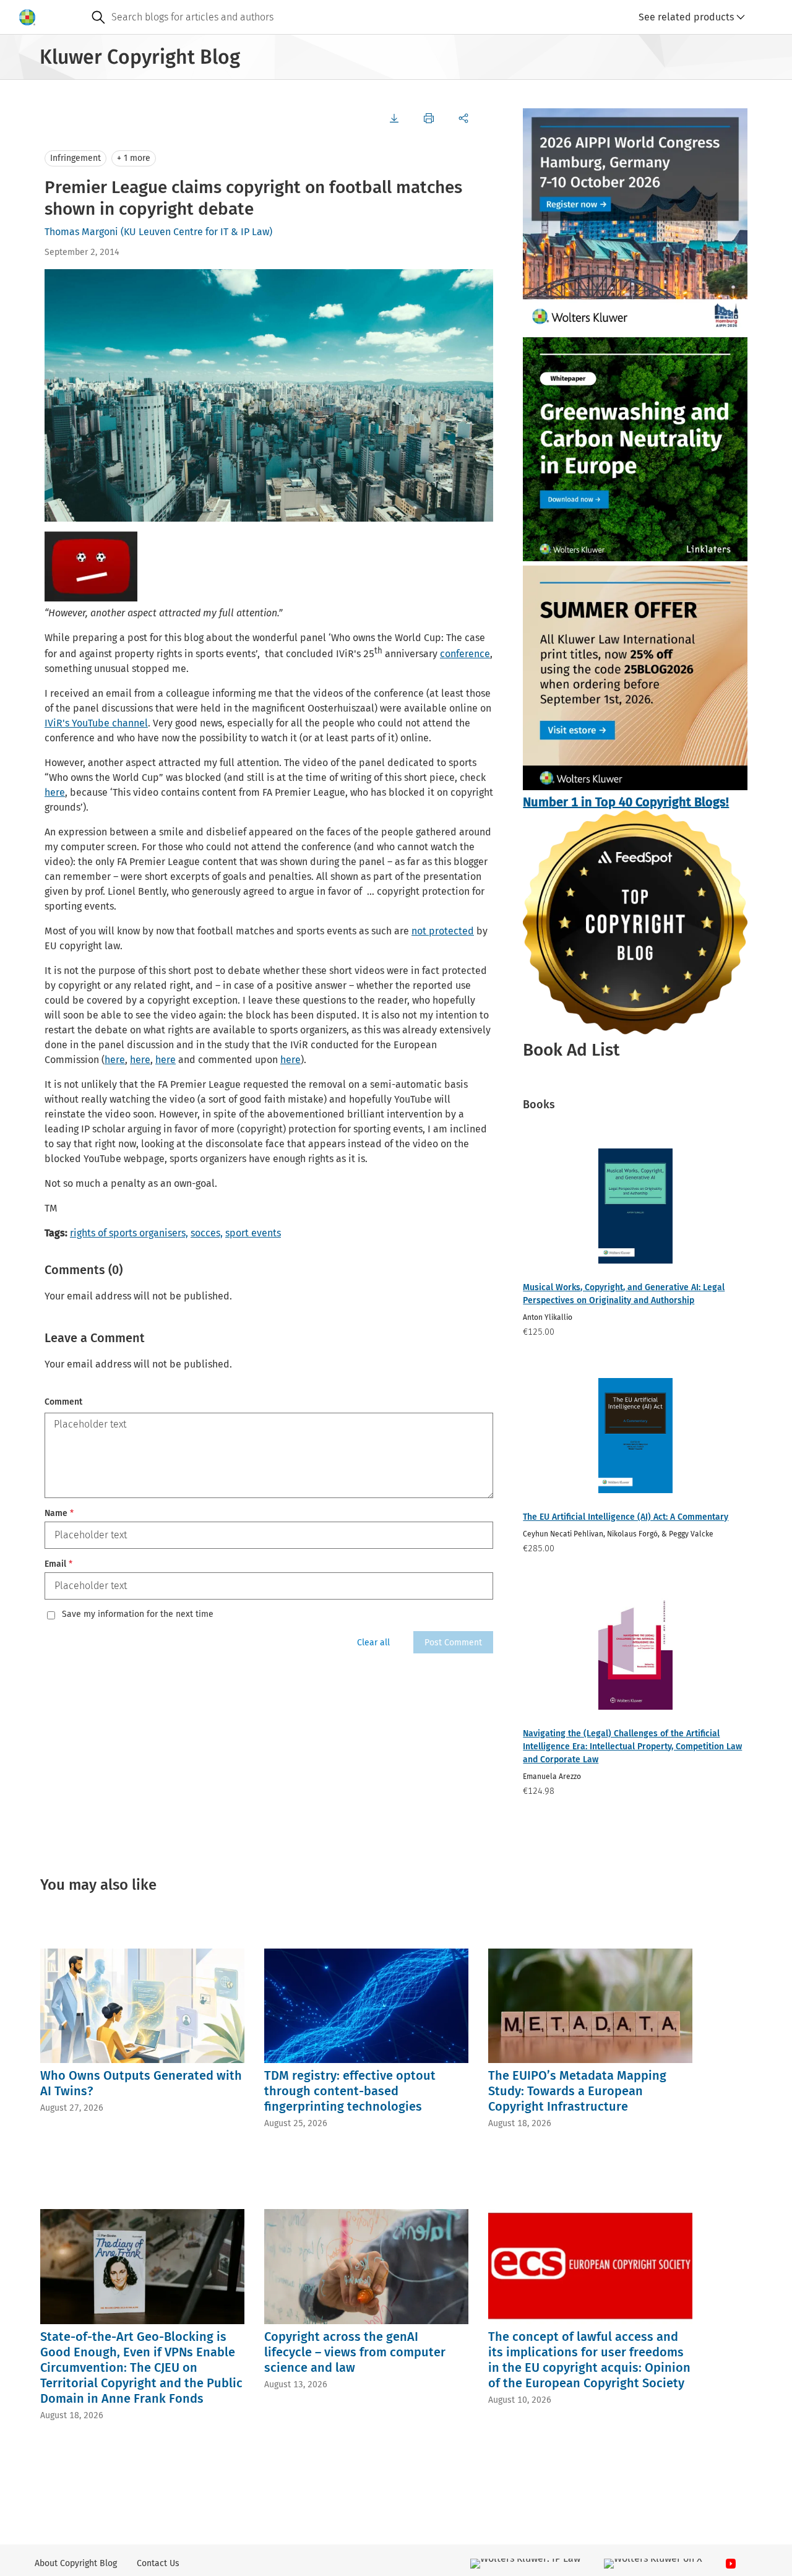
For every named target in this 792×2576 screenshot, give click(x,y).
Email (58, 1564)
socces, (207, 1233)
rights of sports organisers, (129, 1233)
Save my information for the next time (138, 1614)
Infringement (75, 158)
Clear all (373, 1643)
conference (465, 654)
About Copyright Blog (76, 2563)
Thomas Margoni (81, 232)
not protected (443, 931)
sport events (253, 1233)
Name (59, 1513)
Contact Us (158, 2563)
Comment (63, 1402)
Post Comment (453, 1643)
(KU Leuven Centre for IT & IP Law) (196, 232)
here (55, 792)
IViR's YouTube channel (96, 723)
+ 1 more (134, 158)
